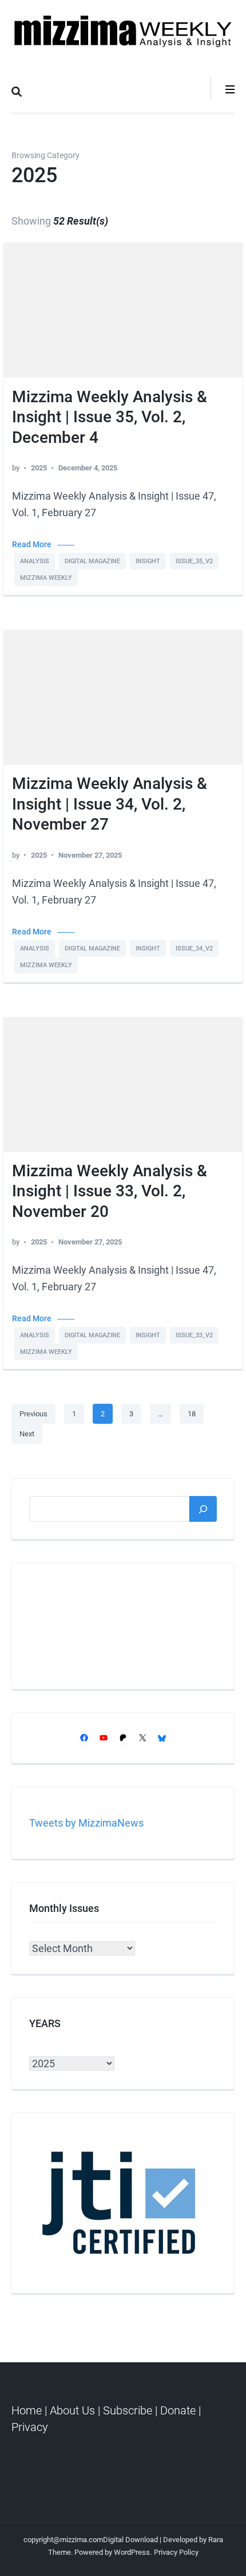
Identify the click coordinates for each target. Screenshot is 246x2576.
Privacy (30, 2427)
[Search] (203, 1509)
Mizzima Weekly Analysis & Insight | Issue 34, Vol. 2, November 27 (110, 804)
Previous (33, 1414)
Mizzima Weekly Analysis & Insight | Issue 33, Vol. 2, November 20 (110, 1191)
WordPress (132, 2552)
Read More (32, 545)
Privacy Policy (176, 2552)
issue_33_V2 (194, 1335)
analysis (35, 561)
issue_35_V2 (194, 561)
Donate (178, 2410)
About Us (72, 2410)
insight (148, 561)
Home (28, 2410)
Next (27, 1434)
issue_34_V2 (194, 949)
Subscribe (128, 2410)
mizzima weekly (46, 578)
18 (195, 1413)
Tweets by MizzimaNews (86, 1823)
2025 (39, 468)
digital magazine (92, 561)
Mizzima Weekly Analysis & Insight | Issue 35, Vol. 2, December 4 (110, 417)
